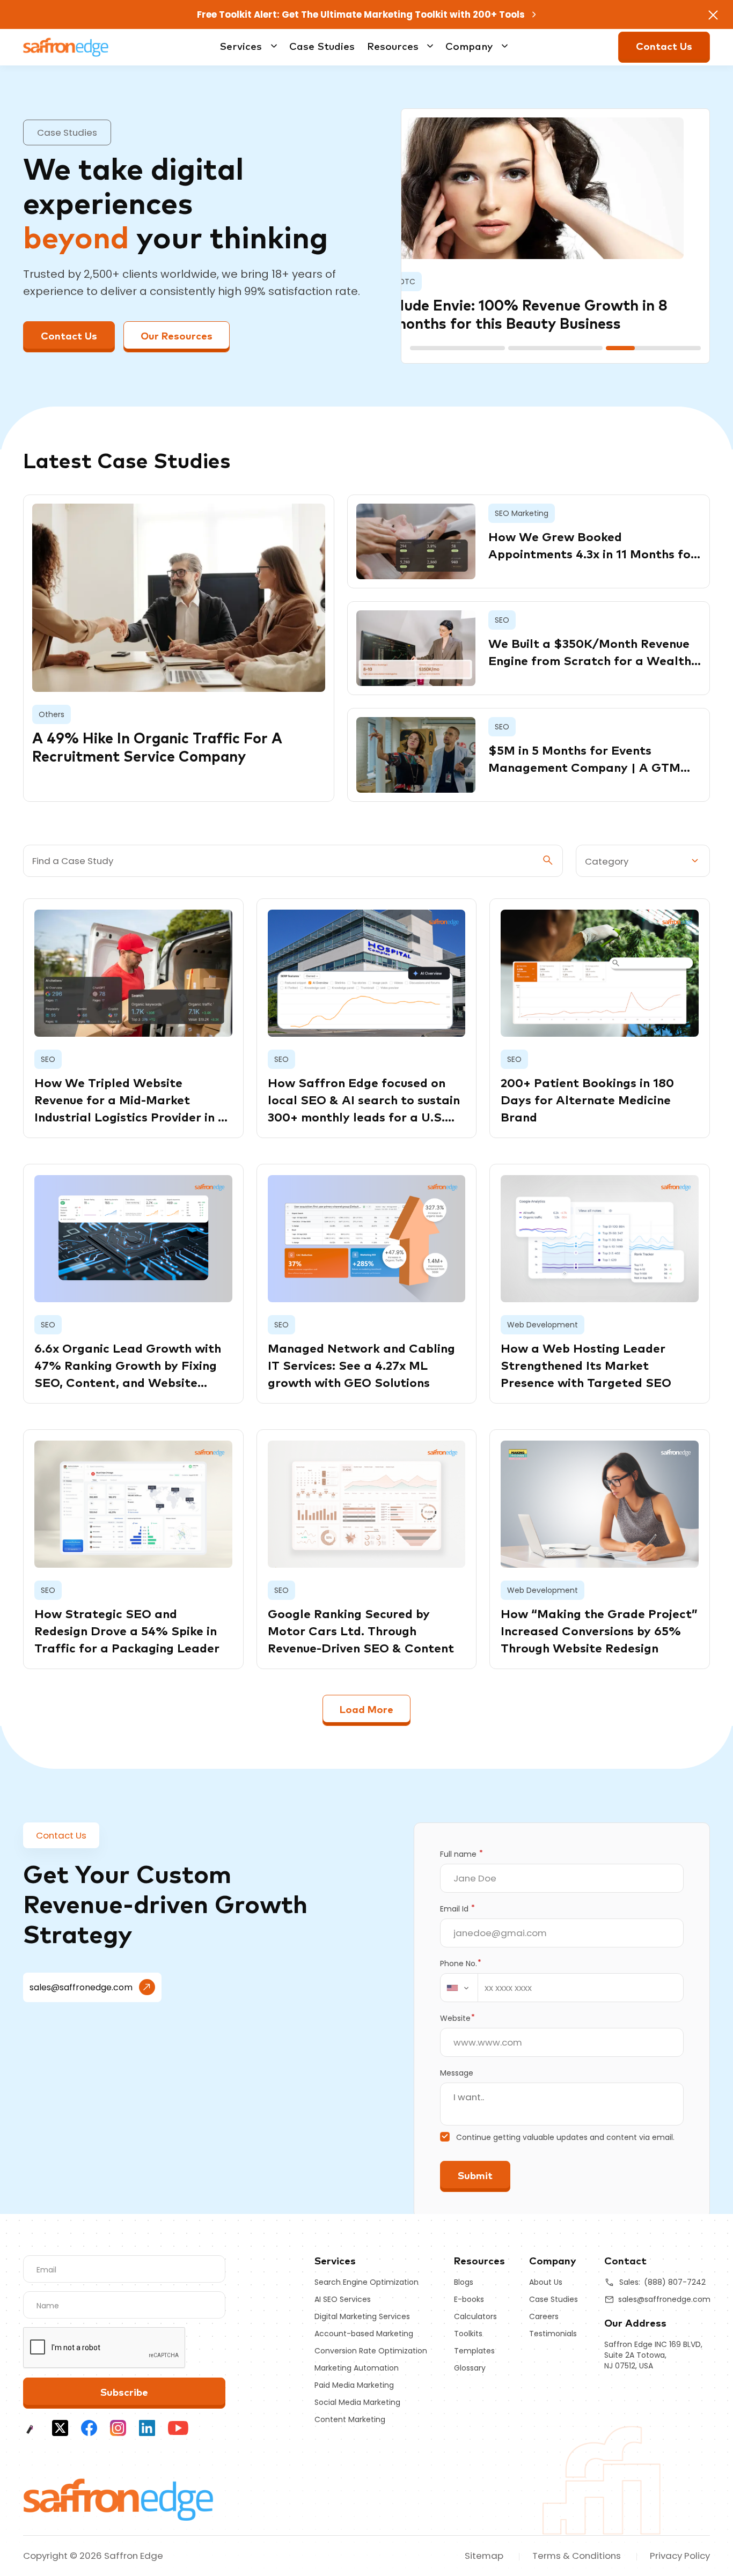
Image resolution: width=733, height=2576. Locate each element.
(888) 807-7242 (675, 2282)
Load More (366, 1710)
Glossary (470, 2368)
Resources (393, 47)
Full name (461, 1854)
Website (457, 2018)
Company (469, 47)
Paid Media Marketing (354, 2385)
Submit (475, 2176)
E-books (469, 2299)
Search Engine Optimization (366, 2282)
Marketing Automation (357, 2368)
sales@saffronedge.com (81, 1987)
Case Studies (322, 47)
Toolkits (468, 2334)
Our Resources (177, 337)
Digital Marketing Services (362, 2316)
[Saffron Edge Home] (66, 46)
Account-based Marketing (364, 2334)
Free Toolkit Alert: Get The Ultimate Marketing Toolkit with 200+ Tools (362, 14)
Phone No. (461, 1964)
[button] (457, 348)
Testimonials (553, 2334)
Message (457, 2073)
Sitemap (484, 2556)
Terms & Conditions (577, 2556)
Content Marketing (350, 2419)
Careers (544, 2316)
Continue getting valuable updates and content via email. (565, 2137)
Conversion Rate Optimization (371, 2351)
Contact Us (664, 47)
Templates (474, 2351)
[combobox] (459, 1988)
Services (241, 47)
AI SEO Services (343, 2299)
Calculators (475, 2316)
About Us (546, 2282)
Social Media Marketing (357, 2402)
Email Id (457, 1909)
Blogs (464, 2282)
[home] (119, 2499)
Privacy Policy (680, 2556)
